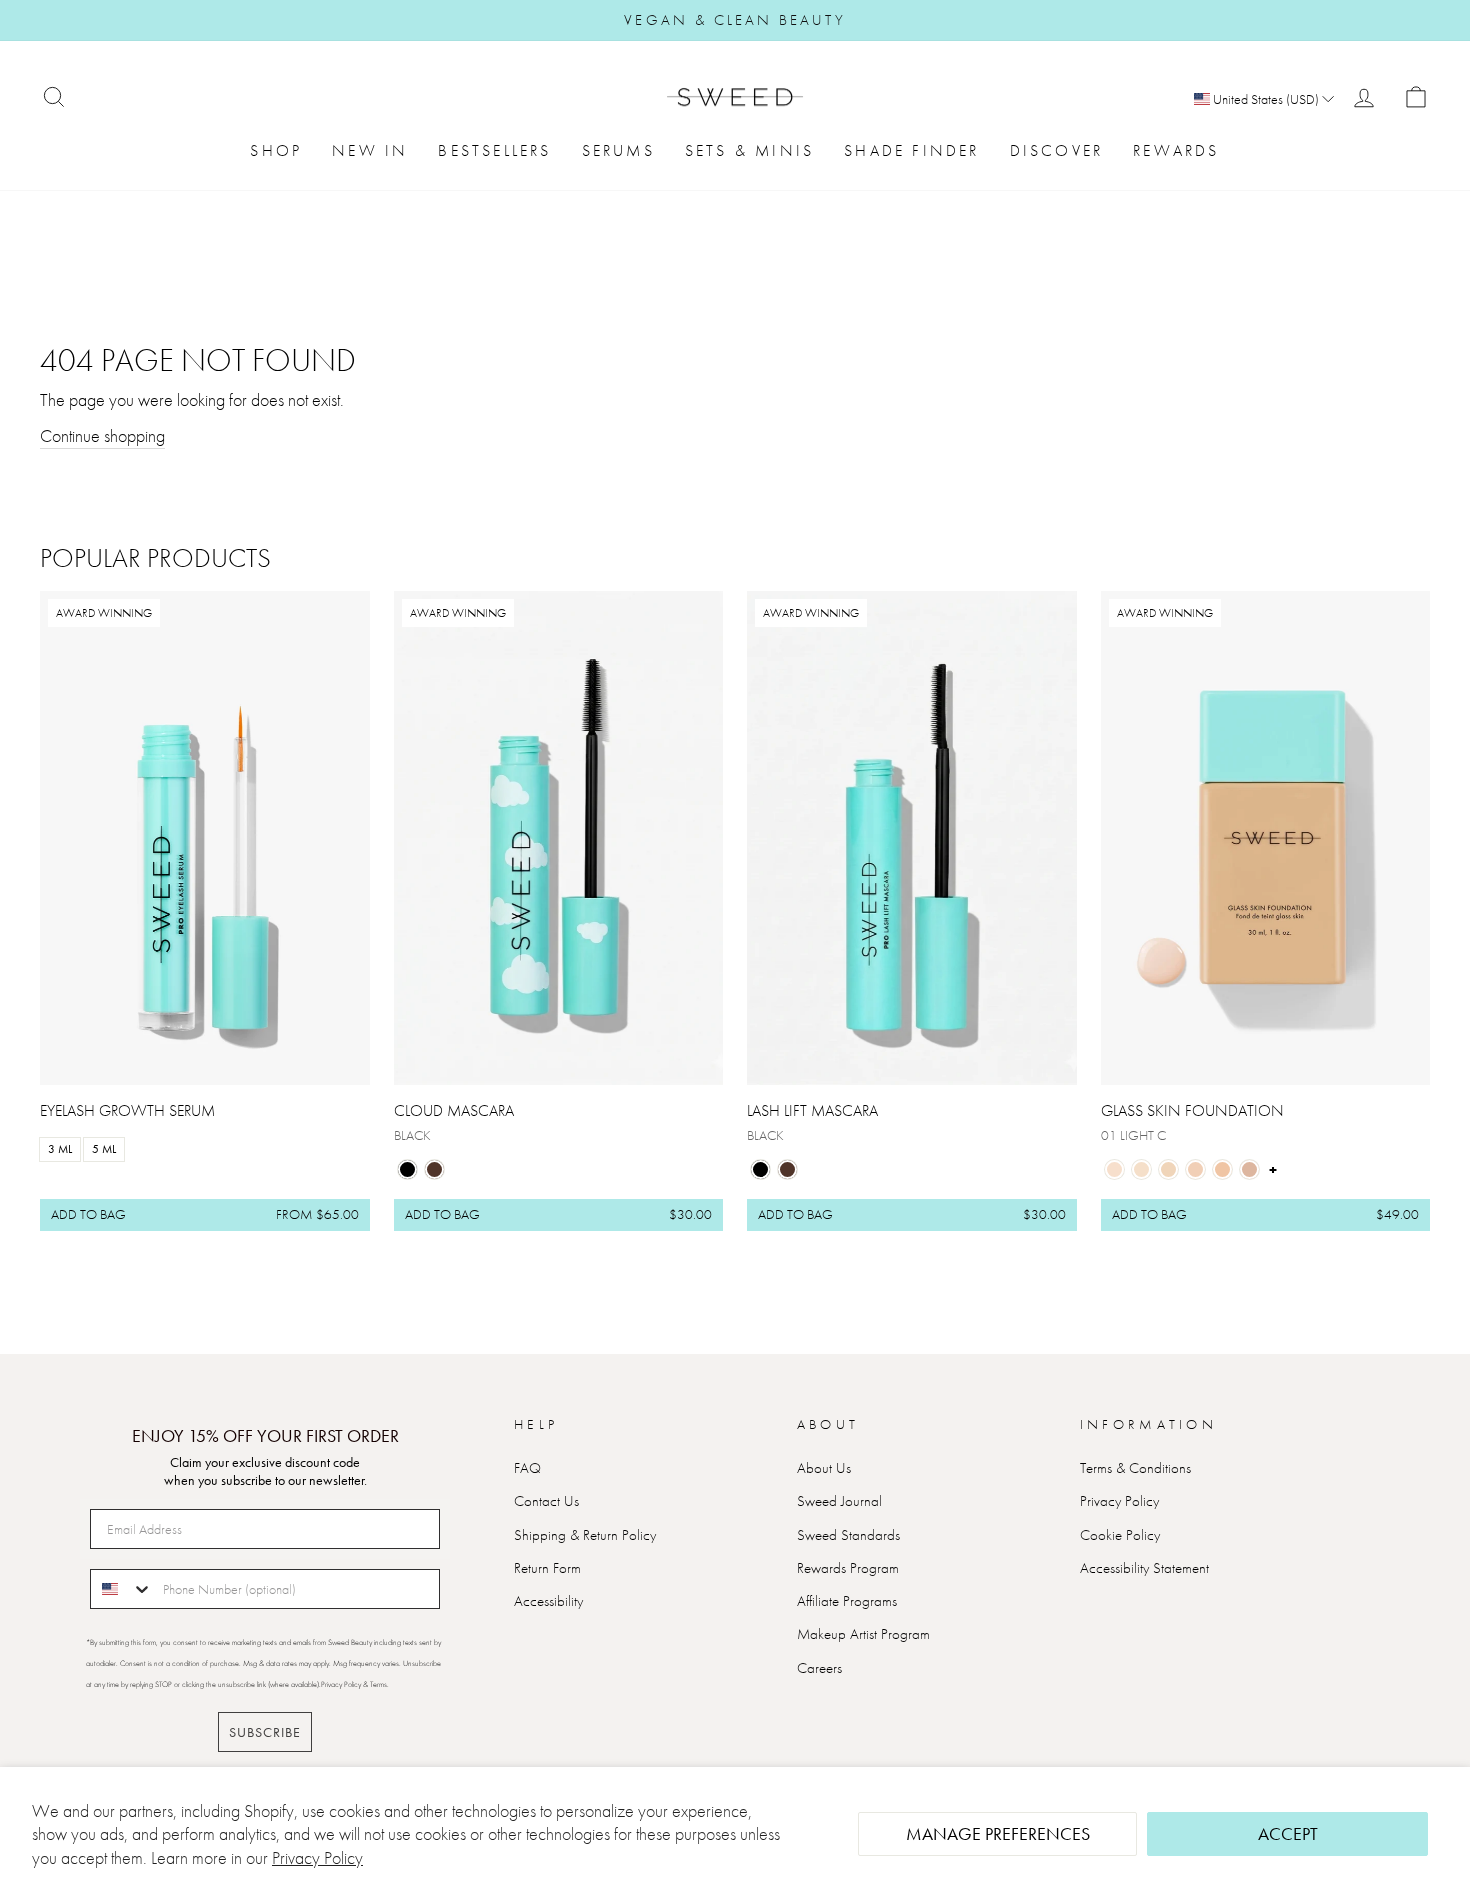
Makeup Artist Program (863, 1634)
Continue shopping (102, 435)
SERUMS (618, 150)
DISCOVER (1057, 150)
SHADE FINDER (911, 150)
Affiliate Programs (847, 1601)
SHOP (276, 150)
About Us (824, 1468)
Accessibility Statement (1144, 1568)
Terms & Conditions (1135, 1468)
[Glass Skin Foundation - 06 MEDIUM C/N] (1249, 1169)
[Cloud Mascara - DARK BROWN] (434, 1169)
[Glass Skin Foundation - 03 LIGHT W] (1168, 1169)
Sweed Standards (848, 1535)
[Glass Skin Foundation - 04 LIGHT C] (1195, 1169)
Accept (1288, 1833)
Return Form (547, 1568)
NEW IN (370, 150)
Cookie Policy (1120, 1535)
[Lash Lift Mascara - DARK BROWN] (787, 1169)
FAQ (527, 1468)
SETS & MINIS (749, 150)
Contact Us (546, 1501)
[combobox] (122, 1589)
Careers (819, 1668)
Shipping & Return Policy (585, 1535)
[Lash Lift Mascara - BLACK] (760, 1169)
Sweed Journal (839, 1501)
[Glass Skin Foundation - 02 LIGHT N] (1141, 1169)
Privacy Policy (317, 1857)
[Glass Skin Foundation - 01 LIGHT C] (1114, 1169)
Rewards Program (848, 1568)
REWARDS (1176, 150)
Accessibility (548, 1601)
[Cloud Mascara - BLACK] (407, 1169)
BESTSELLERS (494, 150)
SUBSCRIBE (265, 1732)
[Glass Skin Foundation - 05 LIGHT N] (1222, 1169)
